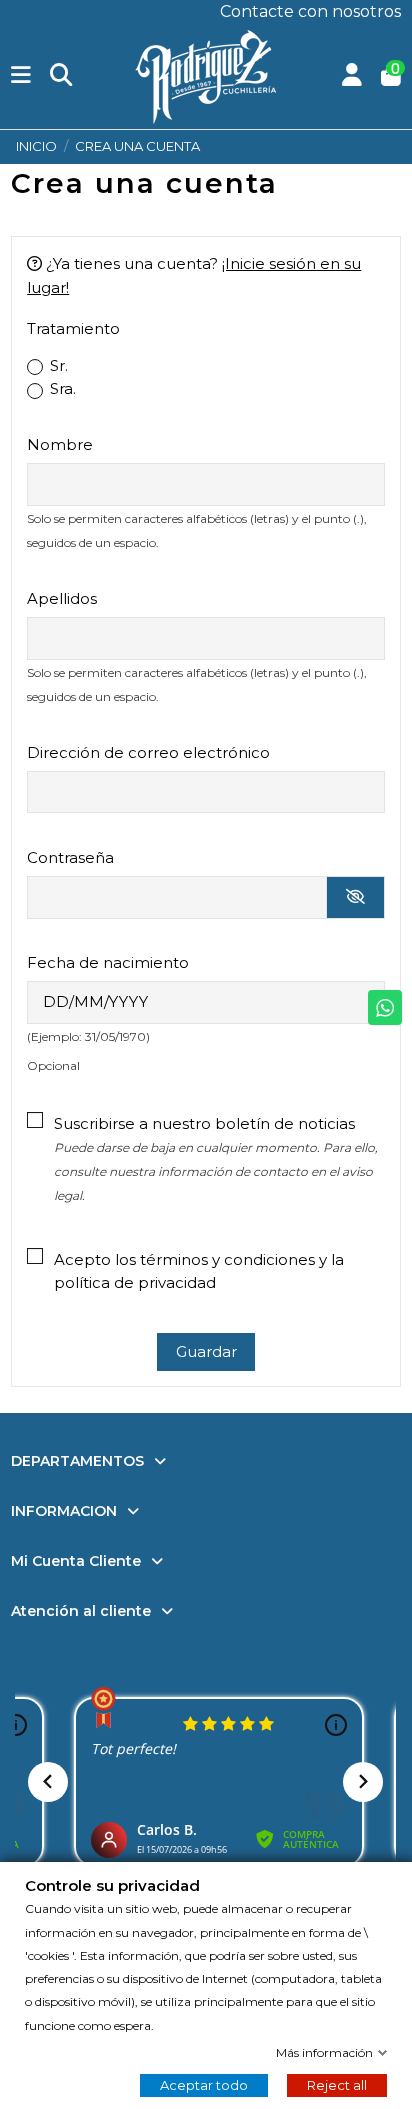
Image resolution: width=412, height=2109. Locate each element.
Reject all (337, 2085)
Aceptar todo (204, 2085)
